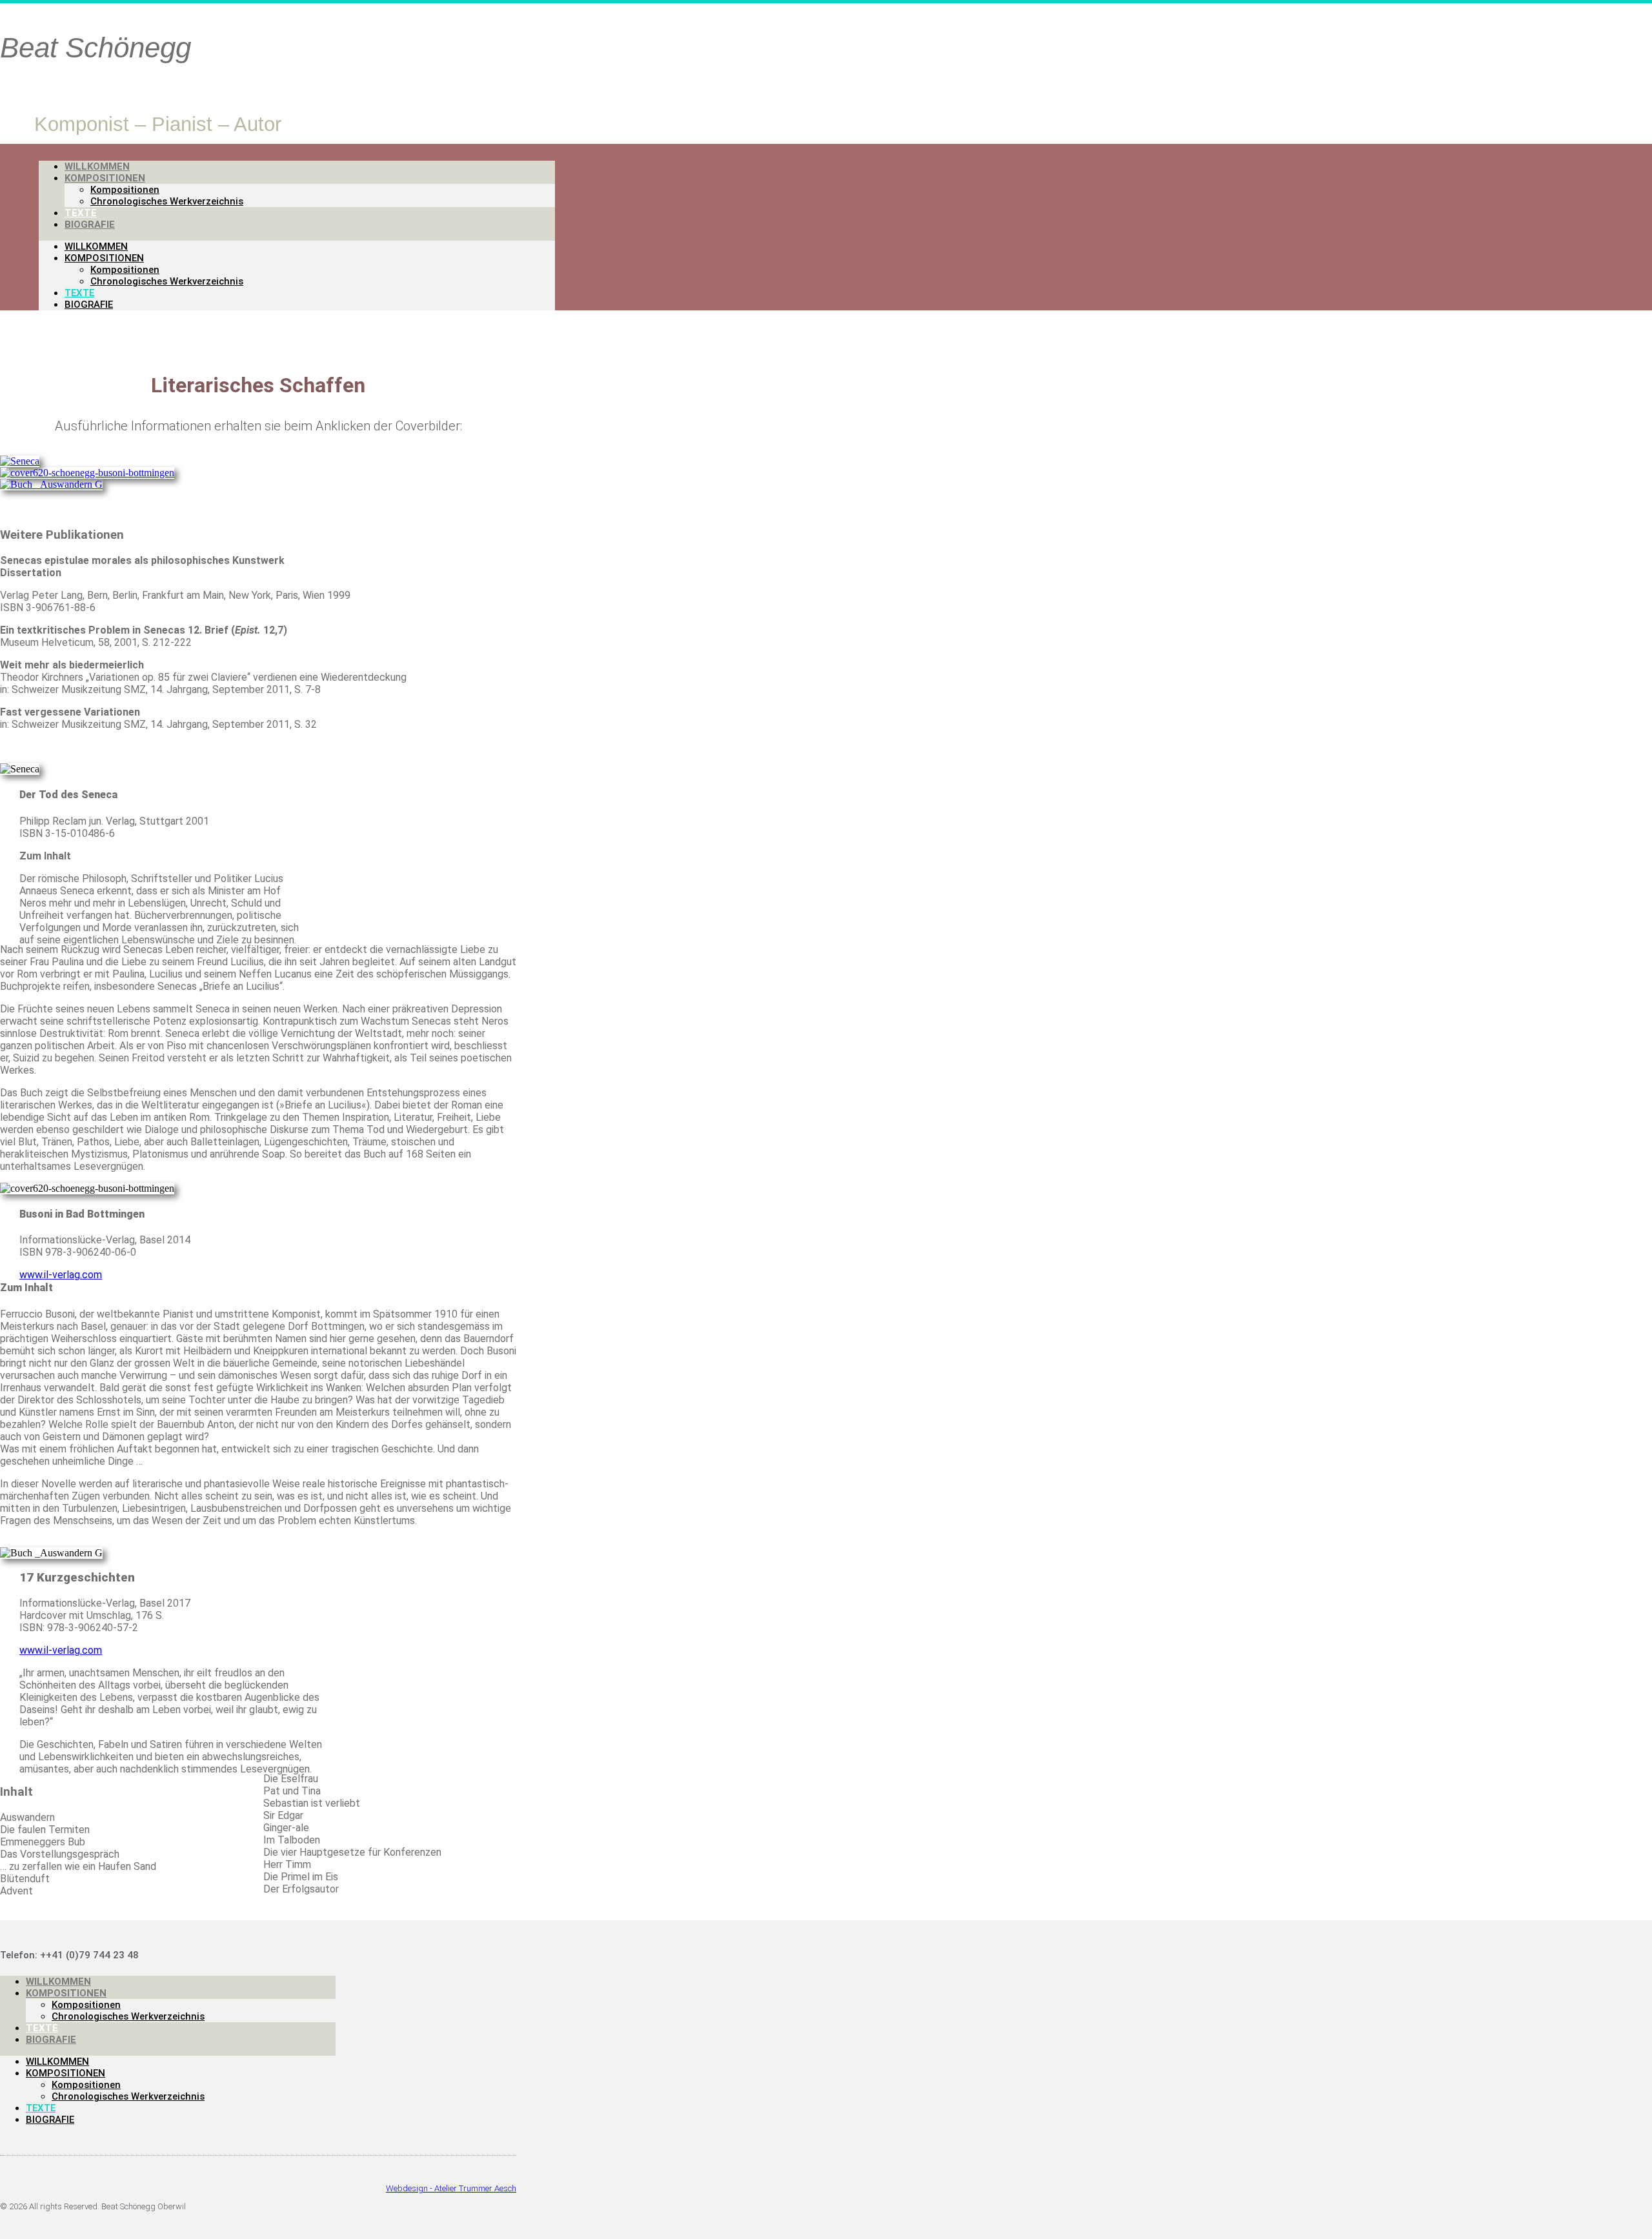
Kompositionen (105, 178)
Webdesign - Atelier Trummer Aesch (451, 2188)
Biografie (90, 225)
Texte (79, 293)
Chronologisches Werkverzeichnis (167, 201)
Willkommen (96, 246)
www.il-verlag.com (61, 1275)
